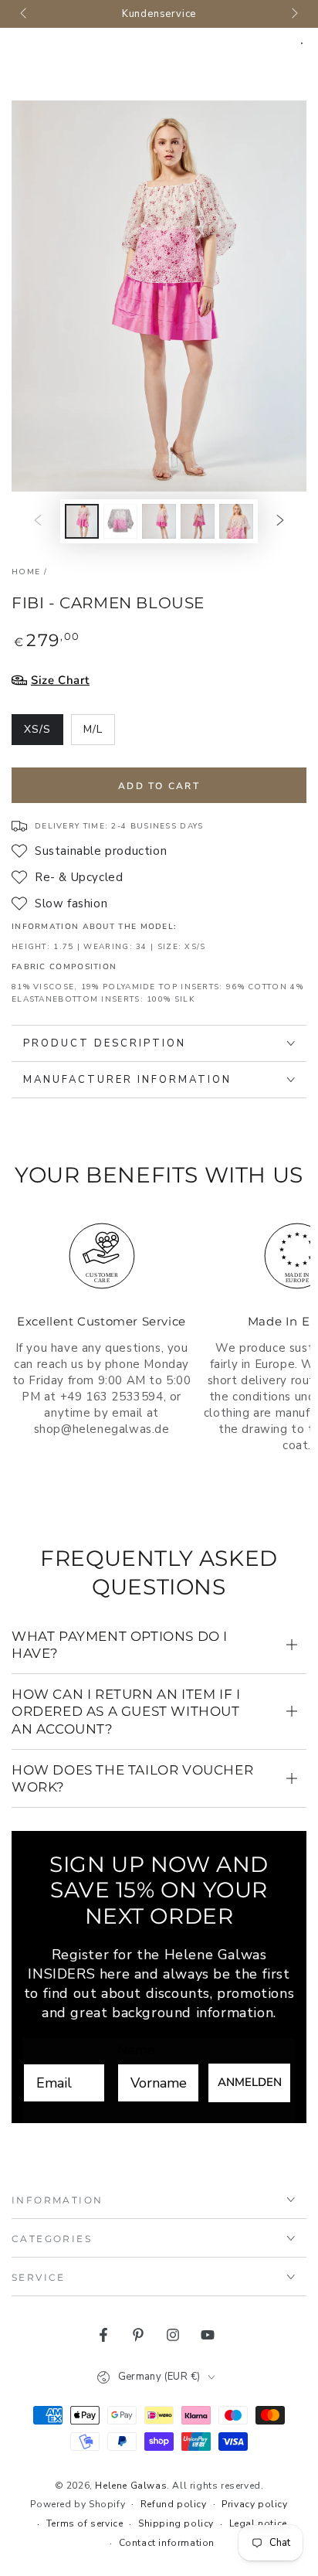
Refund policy (174, 2504)
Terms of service (85, 2523)
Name (136, 2050)
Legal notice (258, 2523)
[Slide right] (293, 14)
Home (26, 572)
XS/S (43, 733)
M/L (99, 733)
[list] (159, 1360)
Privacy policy (254, 2504)
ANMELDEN (250, 2082)
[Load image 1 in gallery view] (82, 521)
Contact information (167, 2543)
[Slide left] (25, 14)
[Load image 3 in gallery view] (159, 521)
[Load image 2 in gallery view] (120, 521)
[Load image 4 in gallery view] (198, 521)
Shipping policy (176, 2523)
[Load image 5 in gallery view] (236, 521)
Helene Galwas (131, 2486)
